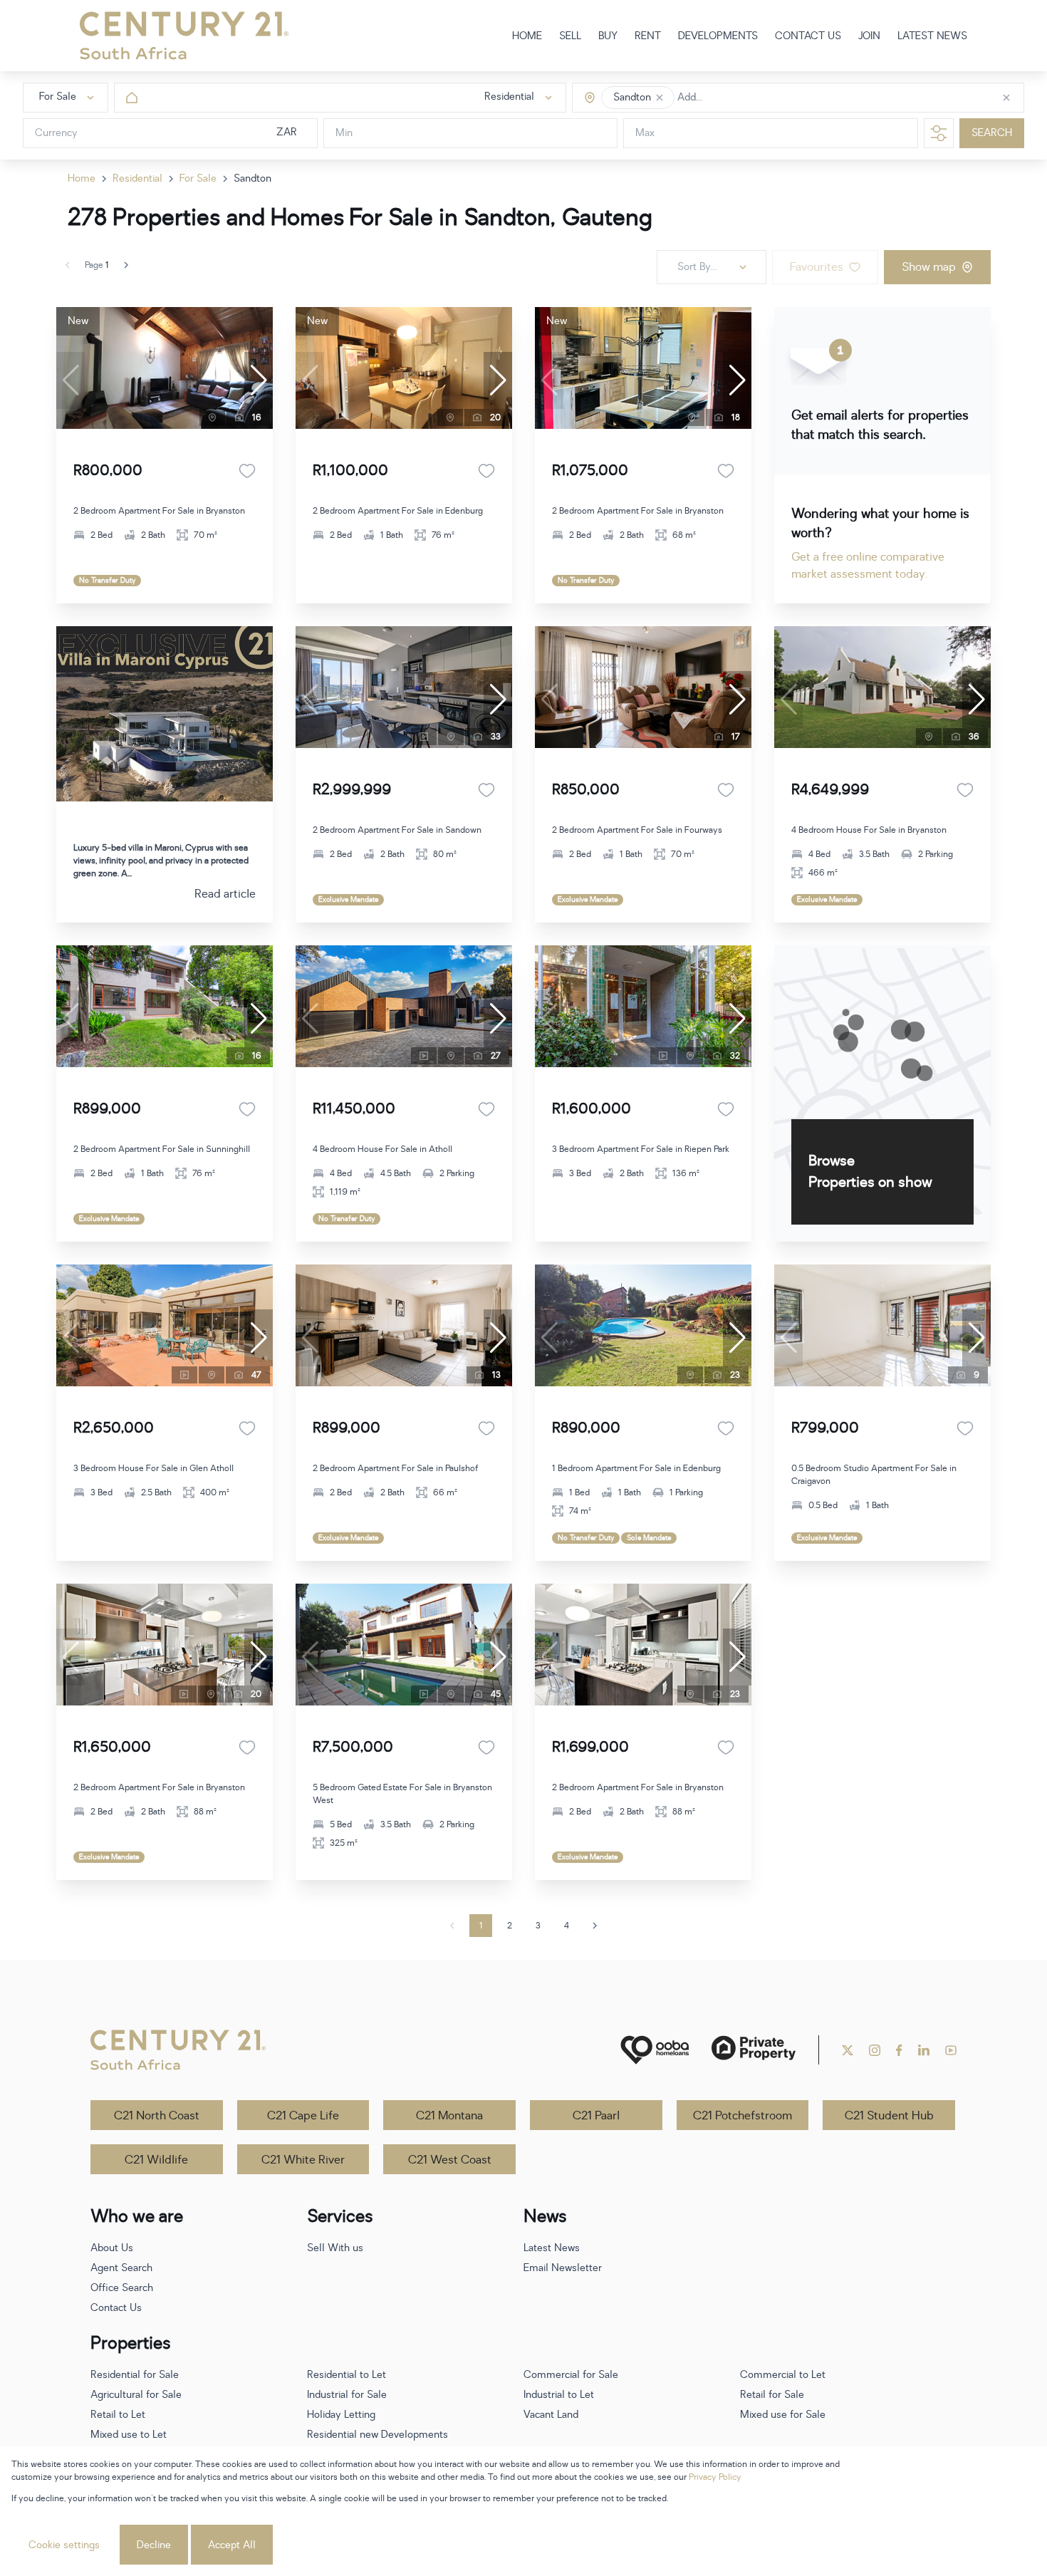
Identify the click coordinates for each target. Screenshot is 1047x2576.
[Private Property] (754, 2050)
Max (645, 134)
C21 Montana (449, 2116)
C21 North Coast (157, 2116)
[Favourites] (247, 471)
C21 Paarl (596, 2116)
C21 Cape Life (303, 2116)
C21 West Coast (450, 2160)
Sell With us (335, 2248)
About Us (112, 2248)
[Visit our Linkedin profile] (924, 2050)
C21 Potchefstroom (743, 2116)
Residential (137, 178)
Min (344, 134)
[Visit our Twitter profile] (848, 2050)
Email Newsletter (563, 2268)
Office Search (122, 2288)
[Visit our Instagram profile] (875, 2050)
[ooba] (655, 2050)
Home (82, 178)
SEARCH (992, 134)
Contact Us (116, 2308)
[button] (660, 98)
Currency (56, 134)
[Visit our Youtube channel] (951, 2050)
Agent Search (121, 2268)
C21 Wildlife (156, 2160)
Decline (154, 2545)
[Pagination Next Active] (126, 265)
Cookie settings (64, 2545)
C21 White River (303, 2160)
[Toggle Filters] (939, 133)
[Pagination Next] (595, 1926)
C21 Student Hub (889, 2116)
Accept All (232, 2545)
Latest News (552, 2248)
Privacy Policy (715, 2477)
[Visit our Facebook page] (899, 2050)
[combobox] (738, 98)
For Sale (198, 178)
